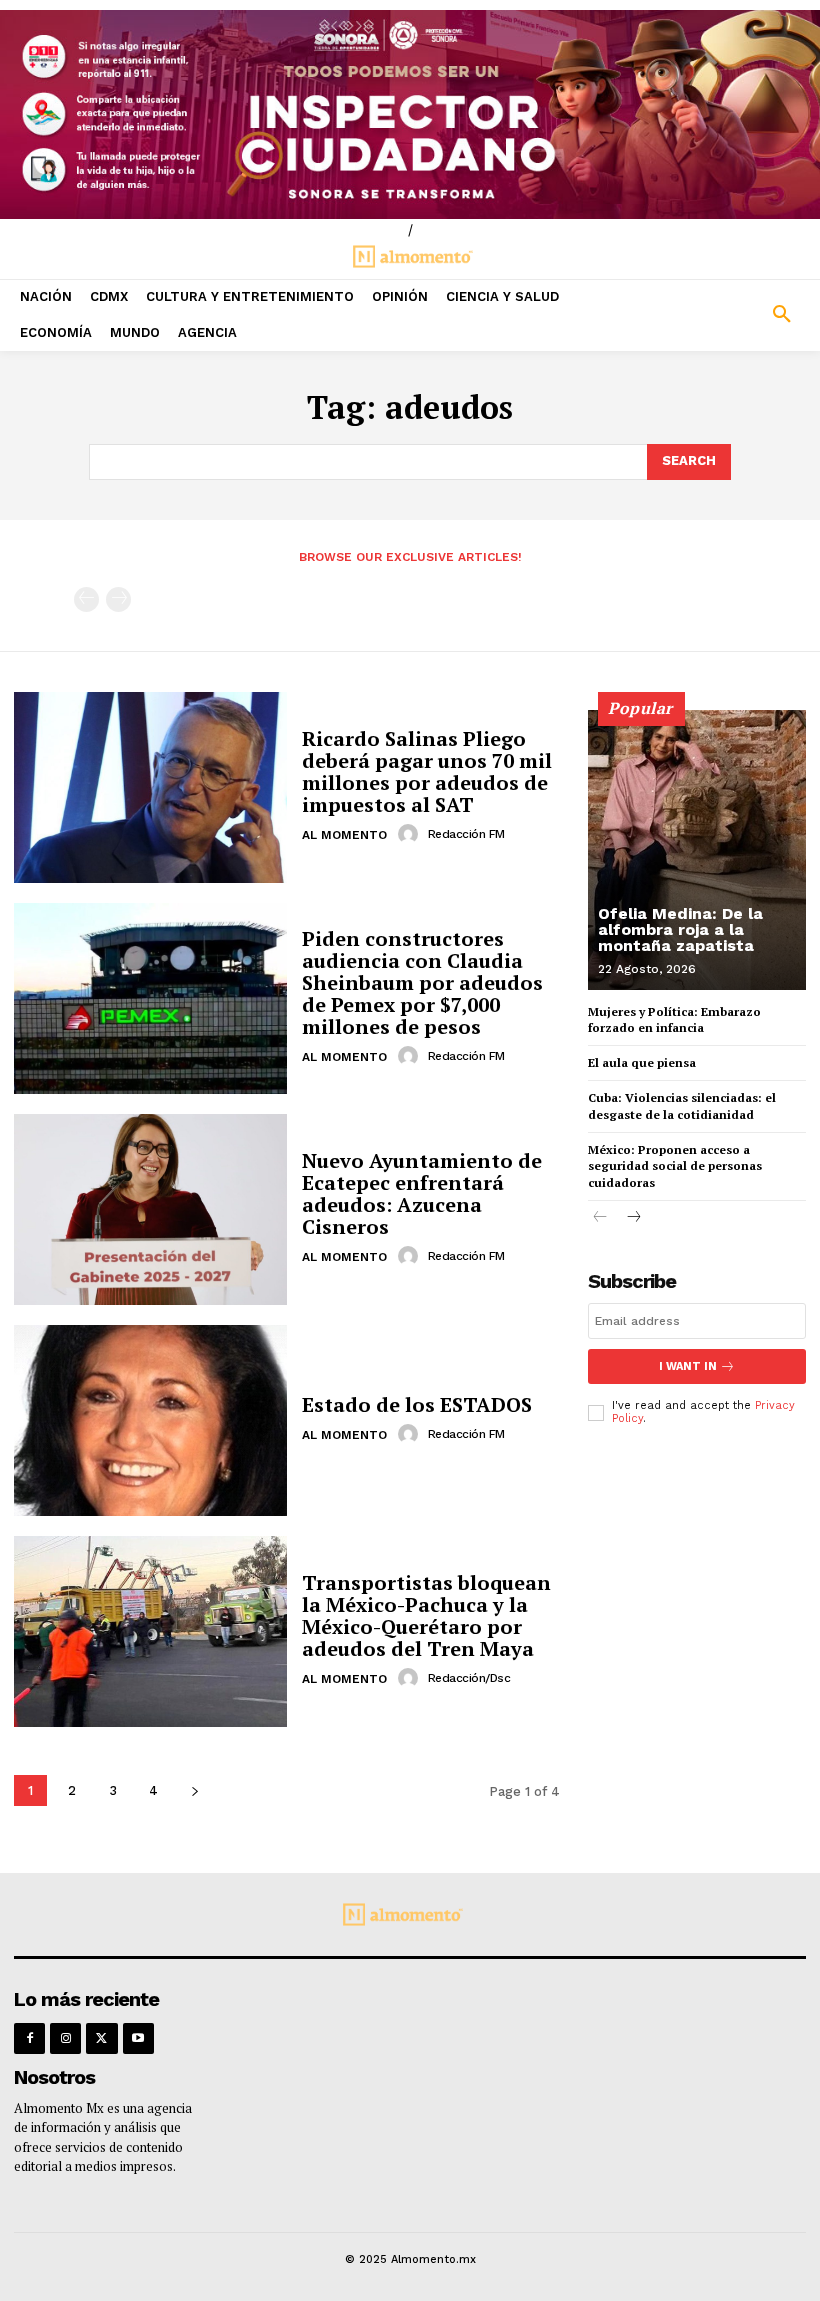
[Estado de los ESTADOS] (150, 1420)
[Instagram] (65, 2038)
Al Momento (344, 835)
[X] (101, 2038)
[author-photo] (411, 834)
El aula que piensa (642, 1062)
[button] (717, 315)
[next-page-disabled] (118, 599)
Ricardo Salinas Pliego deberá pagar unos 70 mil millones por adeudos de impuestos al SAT (427, 771)
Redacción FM (466, 834)
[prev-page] (86, 599)
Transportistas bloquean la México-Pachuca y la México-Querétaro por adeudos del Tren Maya (426, 1615)
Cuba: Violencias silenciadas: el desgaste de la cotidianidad (682, 1106)
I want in (688, 1366)
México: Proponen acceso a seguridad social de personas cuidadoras (675, 1166)
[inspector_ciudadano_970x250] (410, 114)
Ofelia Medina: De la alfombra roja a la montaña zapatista (680, 929)
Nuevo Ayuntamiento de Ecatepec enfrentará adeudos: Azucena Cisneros (422, 1193)
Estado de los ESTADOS (417, 1404)
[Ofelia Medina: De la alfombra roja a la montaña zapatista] (697, 850)
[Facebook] (29, 2038)
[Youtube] (138, 2038)
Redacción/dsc (469, 1678)
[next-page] (194, 1790)
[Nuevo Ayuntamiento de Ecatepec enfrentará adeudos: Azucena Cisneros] (150, 1209)
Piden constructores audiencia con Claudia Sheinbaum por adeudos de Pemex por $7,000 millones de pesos (422, 982)
